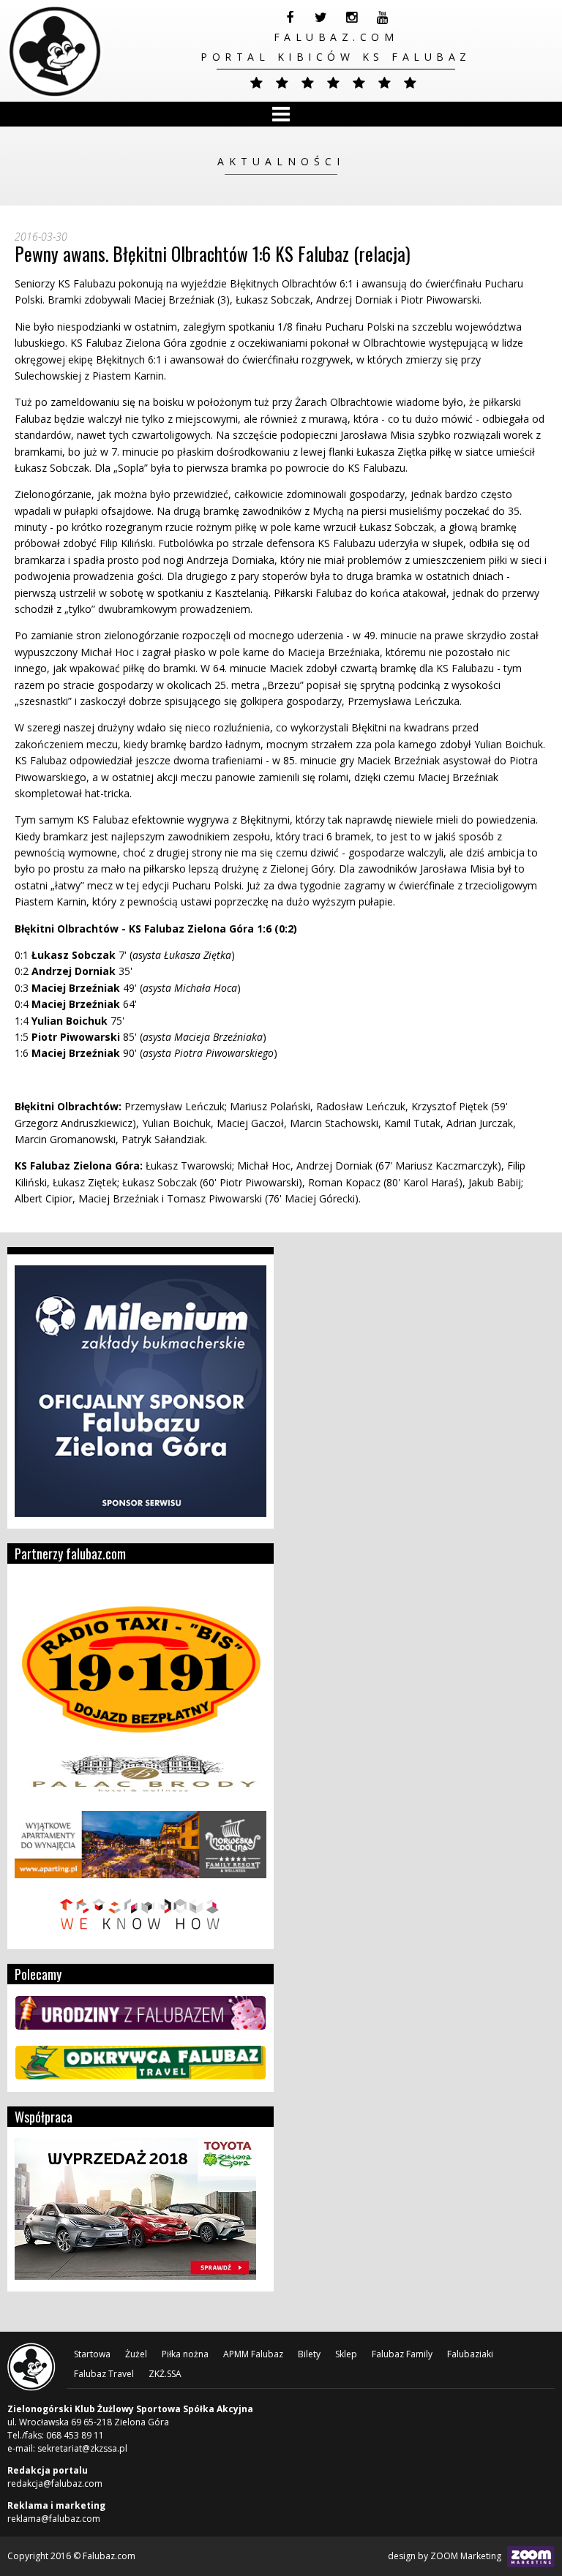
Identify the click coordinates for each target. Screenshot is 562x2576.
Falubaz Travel (104, 2374)
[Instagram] (351, 18)
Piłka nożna (185, 2354)
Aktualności (281, 161)
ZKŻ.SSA (165, 2374)
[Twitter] (321, 18)
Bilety (309, 2354)
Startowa (92, 2354)
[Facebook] (290, 18)
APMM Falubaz (253, 2354)
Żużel (136, 2354)
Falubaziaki (470, 2354)
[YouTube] (382, 18)
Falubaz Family (402, 2354)
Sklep (346, 2354)
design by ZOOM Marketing (446, 2556)
